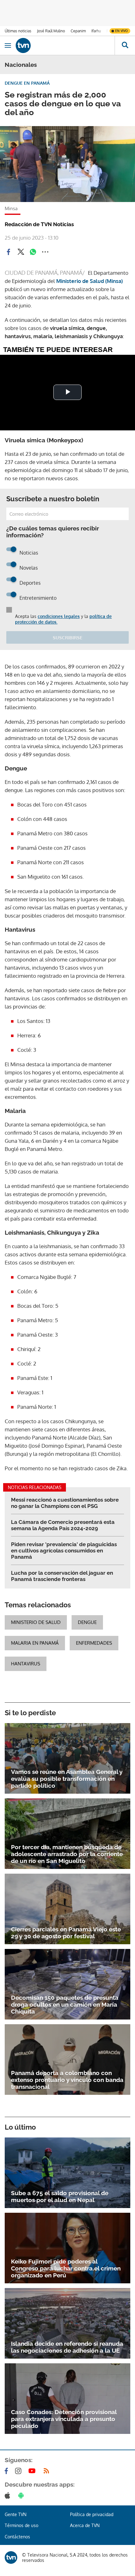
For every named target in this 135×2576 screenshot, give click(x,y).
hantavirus (26, 1664)
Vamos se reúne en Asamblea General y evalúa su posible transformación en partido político (67, 1779)
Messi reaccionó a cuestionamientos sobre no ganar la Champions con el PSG (65, 1503)
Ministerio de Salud (36, 1622)
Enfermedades (94, 1643)
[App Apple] (9, 2495)
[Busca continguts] (125, 45)
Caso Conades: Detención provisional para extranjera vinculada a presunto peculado (64, 2419)
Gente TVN (16, 2514)
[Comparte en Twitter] (21, 252)
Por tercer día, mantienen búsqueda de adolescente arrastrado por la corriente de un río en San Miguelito (67, 1854)
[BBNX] (11, 2557)
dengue (87, 1622)
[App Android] (22, 2495)
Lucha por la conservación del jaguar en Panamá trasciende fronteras (62, 1576)
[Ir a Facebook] (8, 2471)
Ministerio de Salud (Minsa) (89, 281)
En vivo (121, 31)
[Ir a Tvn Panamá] (65, 45)
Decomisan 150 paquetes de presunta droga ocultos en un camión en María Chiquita (65, 2004)
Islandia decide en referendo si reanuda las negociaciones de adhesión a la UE (67, 2347)
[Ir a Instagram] (19, 2471)
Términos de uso (22, 2525)
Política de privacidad (92, 2514)
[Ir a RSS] (48, 2471)
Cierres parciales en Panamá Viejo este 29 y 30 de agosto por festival (66, 1933)
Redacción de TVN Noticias (39, 224)
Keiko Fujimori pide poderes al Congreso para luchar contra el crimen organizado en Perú (66, 2268)
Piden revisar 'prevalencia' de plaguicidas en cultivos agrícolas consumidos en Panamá (64, 1551)
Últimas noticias (18, 31)
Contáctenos (17, 2537)
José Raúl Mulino (51, 31)
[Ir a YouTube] (33, 2471)
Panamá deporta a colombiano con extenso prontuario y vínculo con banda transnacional (67, 2080)
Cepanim (78, 31)
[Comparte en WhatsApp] (33, 252)
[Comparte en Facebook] (8, 252)
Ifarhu (96, 31)
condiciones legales (59, 616)
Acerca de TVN (85, 2525)
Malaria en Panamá (35, 1643)
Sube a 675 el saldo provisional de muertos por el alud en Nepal (60, 2196)
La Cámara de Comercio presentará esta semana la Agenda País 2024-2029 (63, 1525)
